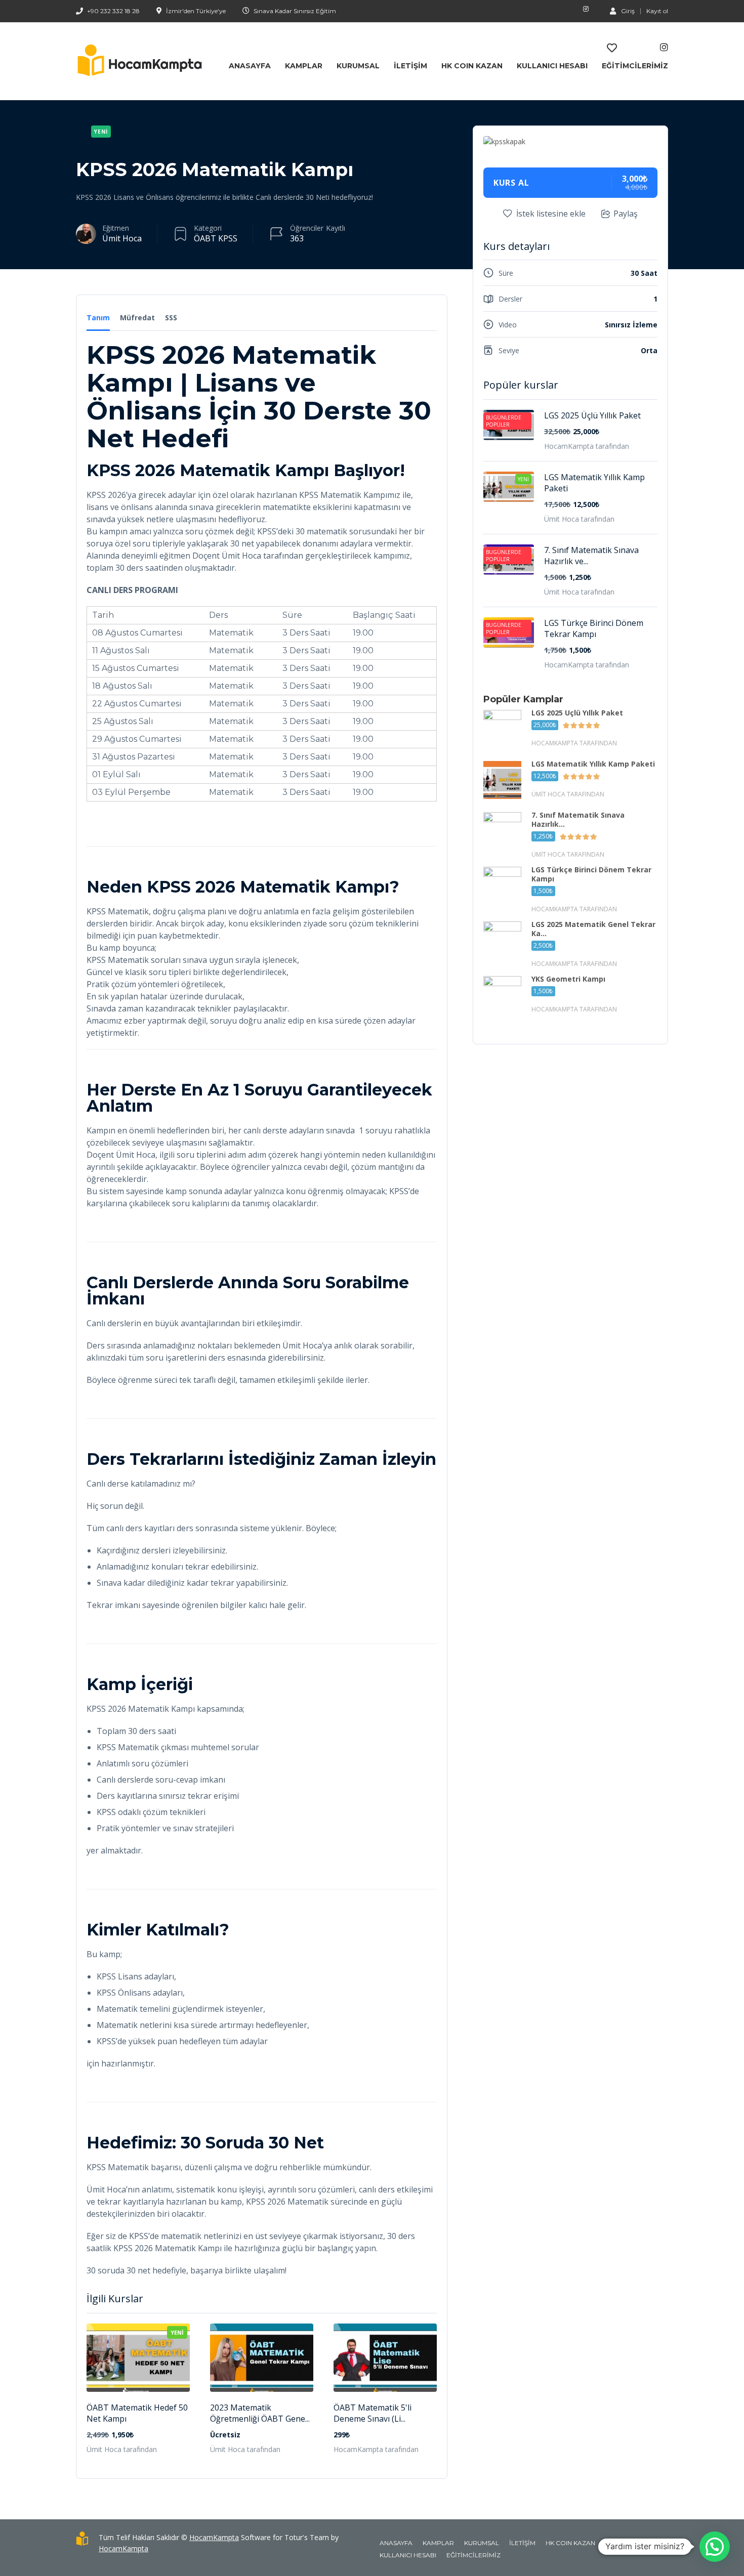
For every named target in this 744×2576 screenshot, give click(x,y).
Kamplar (304, 66)
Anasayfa (250, 66)
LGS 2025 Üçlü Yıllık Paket (592, 415)
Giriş (628, 11)
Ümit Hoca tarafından (122, 2449)
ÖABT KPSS (216, 238)
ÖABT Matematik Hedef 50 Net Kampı (137, 2413)
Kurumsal (358, 66)
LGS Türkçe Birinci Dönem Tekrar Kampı (594, 628)
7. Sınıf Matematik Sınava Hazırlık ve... (591, 556)
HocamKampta (214, 2537)
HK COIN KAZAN (472, 66)
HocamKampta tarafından (376, 2449)
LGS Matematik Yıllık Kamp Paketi (594, 483)
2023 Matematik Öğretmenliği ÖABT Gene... (260, 2413)
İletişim (410, 66)
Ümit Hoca (122, 238)
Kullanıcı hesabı (552, 66)
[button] (715, 2547)
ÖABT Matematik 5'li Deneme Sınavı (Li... (373, 2413)
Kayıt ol (657, 11)
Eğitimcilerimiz (635, 66)
